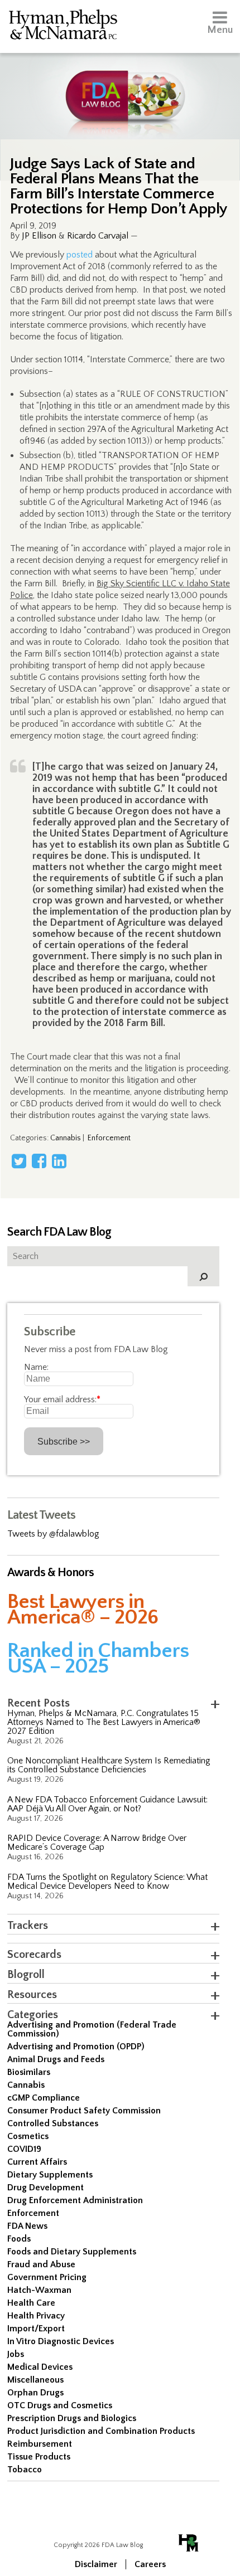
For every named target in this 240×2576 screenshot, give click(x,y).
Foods (19, 2239)
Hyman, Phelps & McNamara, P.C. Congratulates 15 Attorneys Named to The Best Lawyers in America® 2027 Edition (104, 1722)
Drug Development (45, 2188)
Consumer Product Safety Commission (84, 2111)
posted (80, 255)
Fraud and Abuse (41, 2264)
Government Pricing (47, 2277)
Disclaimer (96, 2564)
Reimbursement (40, 2444)
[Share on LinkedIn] (59, 1161)
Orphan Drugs (35, 2393)
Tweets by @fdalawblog (53, 1534)
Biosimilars (29, 2072)
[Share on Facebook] (39, 1161)
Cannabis (66, 1138)
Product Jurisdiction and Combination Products (101, 2431)
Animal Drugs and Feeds (56, 2059)
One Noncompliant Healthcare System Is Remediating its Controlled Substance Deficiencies (109, 1765)
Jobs (16, 2354)
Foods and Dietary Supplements (72, 2252)
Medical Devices (40, 2367)
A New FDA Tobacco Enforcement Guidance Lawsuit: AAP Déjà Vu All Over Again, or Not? (107, 1804)
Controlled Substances (53, 2123)
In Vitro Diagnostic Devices (61, 2341)
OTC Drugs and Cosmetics (60, 2405)
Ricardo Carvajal (98, 236)
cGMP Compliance (44, 2098)
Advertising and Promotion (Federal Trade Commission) (92, 2029)
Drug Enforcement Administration (75, 2200)
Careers (150, 2564)
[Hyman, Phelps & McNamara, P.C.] (63, 26)
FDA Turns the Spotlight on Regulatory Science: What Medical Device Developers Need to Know (107, 1882)
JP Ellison (39, 236)
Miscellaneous (35, 2380)
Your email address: (62, 1399)
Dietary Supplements (50, 2175)
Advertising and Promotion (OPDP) (76, 2047)
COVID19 (24, 2149)
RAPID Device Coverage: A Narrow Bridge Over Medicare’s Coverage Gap (97, 1843)
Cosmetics (28, 2136)
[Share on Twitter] (19, 1161)
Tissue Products (39, 2457)
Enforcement (109, 1138)
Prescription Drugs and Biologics (72, 2418)
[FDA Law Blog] (120, 85)
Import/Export (36, 2329)
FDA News (27, 2226)
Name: (36, 1367)
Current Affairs (37, 2162)
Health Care (31, 2303)
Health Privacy (36, 2316)
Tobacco (25, 2470)
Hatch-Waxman (39, 2290)
